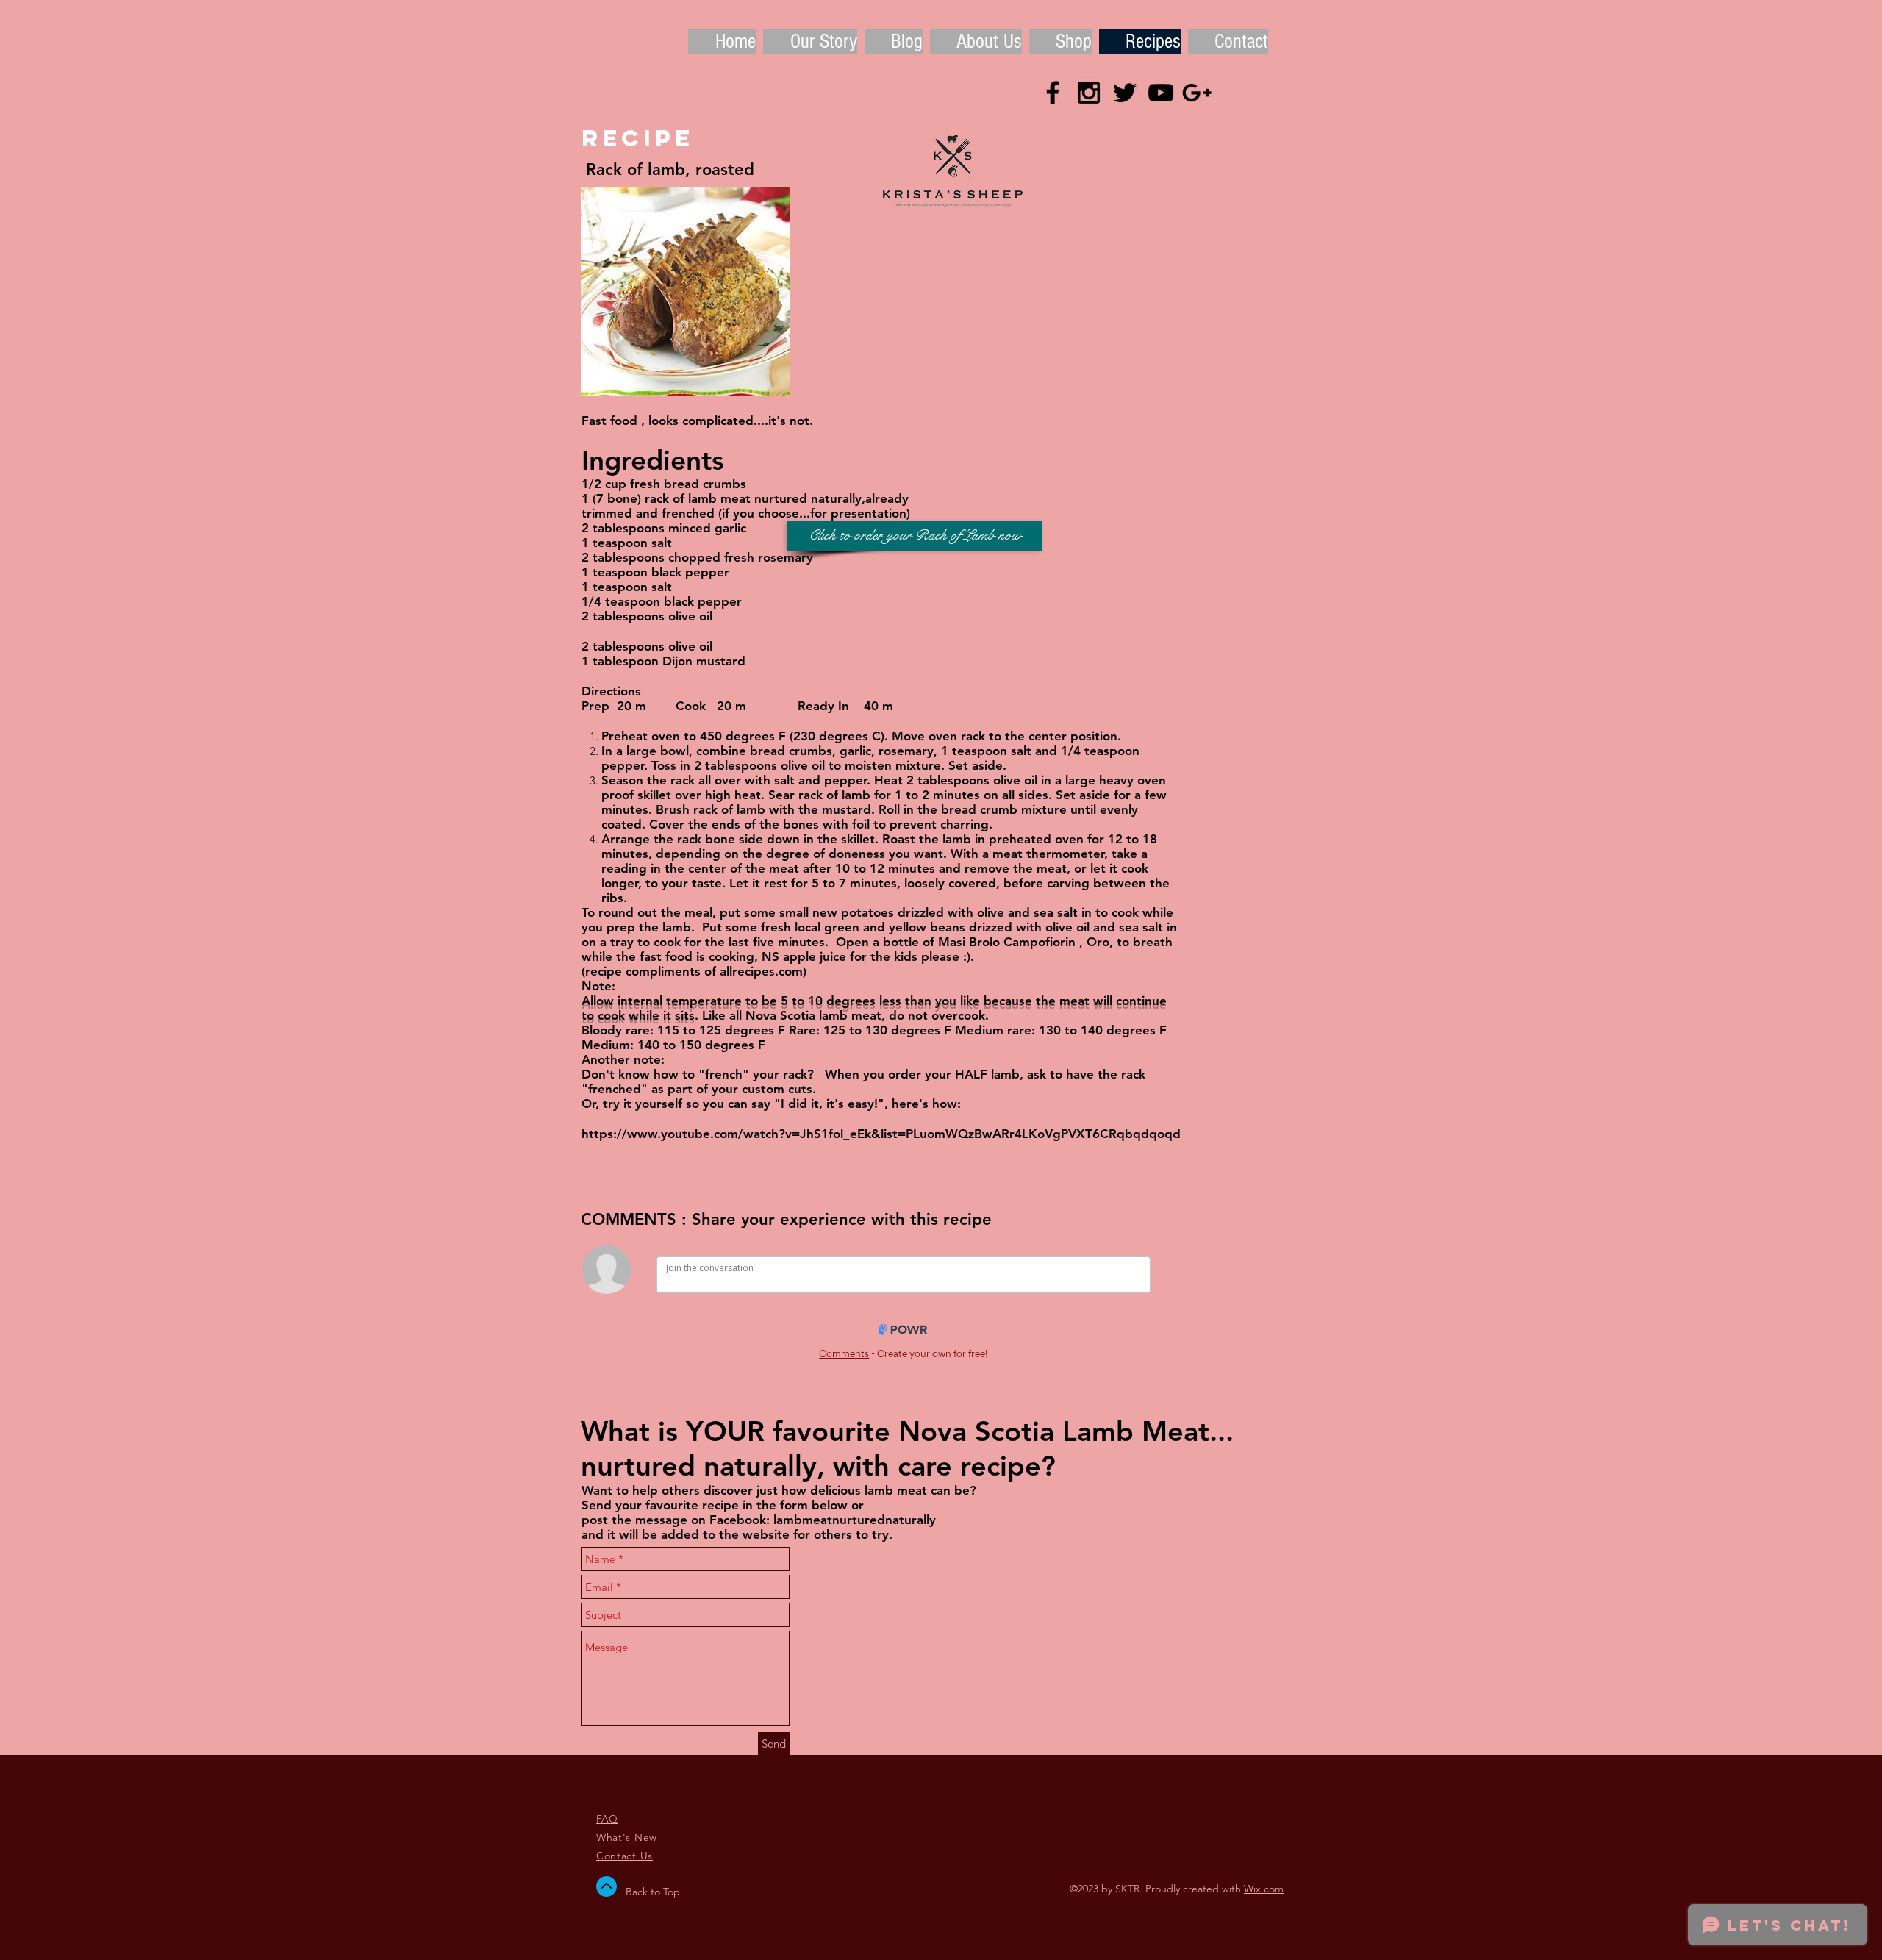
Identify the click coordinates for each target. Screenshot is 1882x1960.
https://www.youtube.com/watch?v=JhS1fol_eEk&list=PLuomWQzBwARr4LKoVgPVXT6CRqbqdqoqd (881, 1134)
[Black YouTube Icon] (1161, 93)
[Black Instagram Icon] (1089, 93)
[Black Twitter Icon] (1125, 93)
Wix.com (1264, 1889)
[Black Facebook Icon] (1053, 93)
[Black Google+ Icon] (1197, 93)
